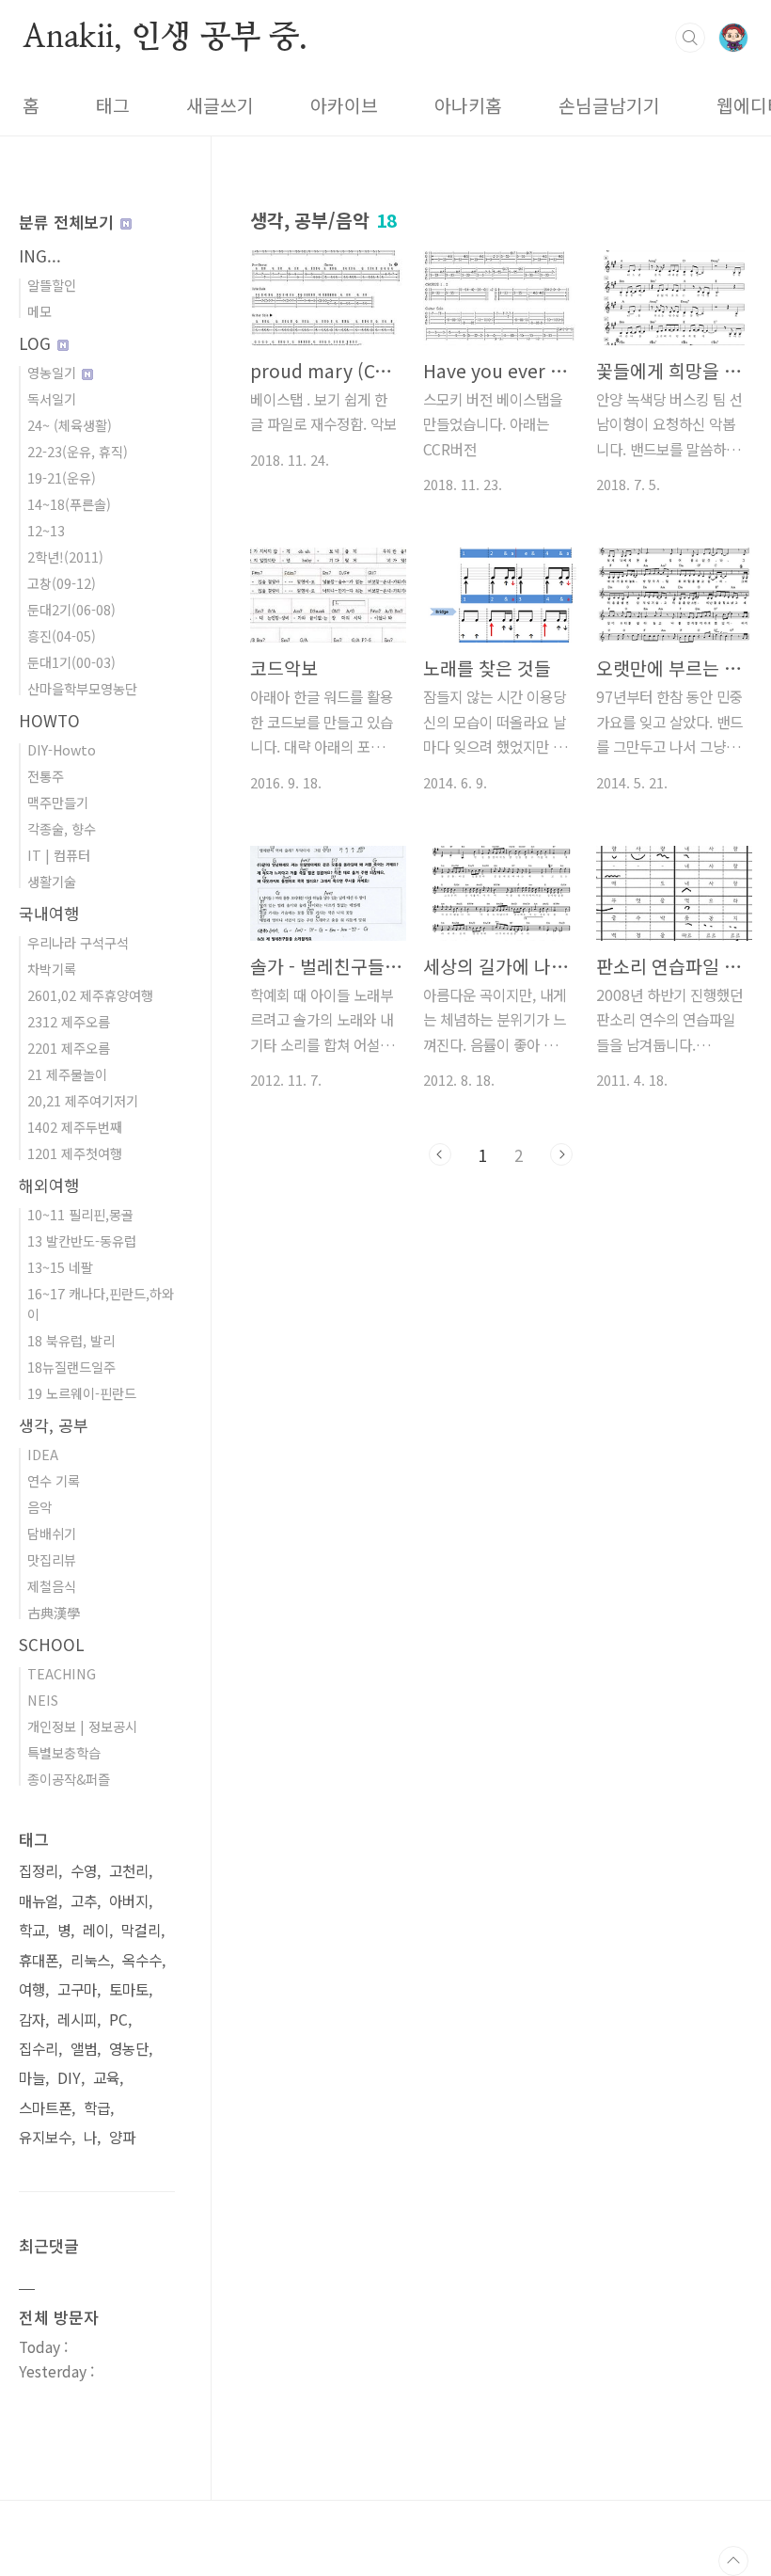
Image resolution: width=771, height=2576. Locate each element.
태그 (113, 105)
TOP (733, 2561)
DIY (69, 2078)
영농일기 (54, 372)
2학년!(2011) (65, 557)
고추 (84, 1901)
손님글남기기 (609, 105)
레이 (96, 1930)
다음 (561, 1154)
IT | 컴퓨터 (59, 855)
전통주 (46, 776)
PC (118, 2019)
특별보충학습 (64, 1752)
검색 (690, 38)
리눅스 (90, 1960)
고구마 (77, 1989)
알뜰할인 (52, 285)
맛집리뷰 (52, 1559)
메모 (39, 311)
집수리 (39, 2049)
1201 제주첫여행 (75, 1153)
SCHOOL (52, 1644)
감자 (32, 2019)
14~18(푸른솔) (69, 504)
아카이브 (344, 105)
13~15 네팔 (60, 1267)
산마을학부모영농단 (82, 688)
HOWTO (49, 720)
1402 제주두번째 (75, 1127)
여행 (32, 1989)
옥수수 (142, 1960)
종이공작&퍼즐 (69, 1779)
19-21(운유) (62, 477)
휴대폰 (39, 1960)
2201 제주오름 (69, 1048)
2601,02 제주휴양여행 (90, 995)
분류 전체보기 (69, 222)
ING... (40, 255)
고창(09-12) (62, 583)
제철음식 (52, 1586)
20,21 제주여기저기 (83, 1100)
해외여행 (49, 1185)
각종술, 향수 (62, 828)
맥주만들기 (58, 802)
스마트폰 (45, 2108)
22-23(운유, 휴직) (78, 451)
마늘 (32, 2078)
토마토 (129, 1989)
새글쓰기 (220, 105)
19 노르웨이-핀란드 (82, 1393)
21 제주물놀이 (67, 1074)
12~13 (46, 530)
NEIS (43, 1700)
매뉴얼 (39, 1901)
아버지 (129, 1901)
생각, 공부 (54, 1425)
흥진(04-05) (62, 636)
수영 (84, 1871)
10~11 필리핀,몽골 (80, 1214)
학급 (97, 2108)
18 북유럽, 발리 (71, 1340)
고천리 (129, 1871)
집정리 (39, 1871)
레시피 (77, 2019)
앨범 (84, 2049)
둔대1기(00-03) (71, 662)
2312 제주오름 (69, 1021)
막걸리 (141, 1930)
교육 (106, 2078)
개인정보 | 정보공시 (82, 1726)
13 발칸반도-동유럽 (82, 1240)
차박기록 (52, 969)
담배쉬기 (52, 1533)
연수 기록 (54, 1480)
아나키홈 (468, 105)
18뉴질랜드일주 (71, 1367)
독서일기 (52, 398)
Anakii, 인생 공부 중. (165, 37)
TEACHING (62, 1673)
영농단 (129, 2049)
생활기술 (52, 881)
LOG (37, 343)
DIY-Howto (62, 749)
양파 (122, 2137)
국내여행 (49, 913)
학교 (32, 1930)
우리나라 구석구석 (78, 942)
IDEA (43, 1454)
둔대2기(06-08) (71, 609)
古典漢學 (54, 1612)
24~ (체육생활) (70, 425)
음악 (39, 1507)
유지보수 (45, 2137)
